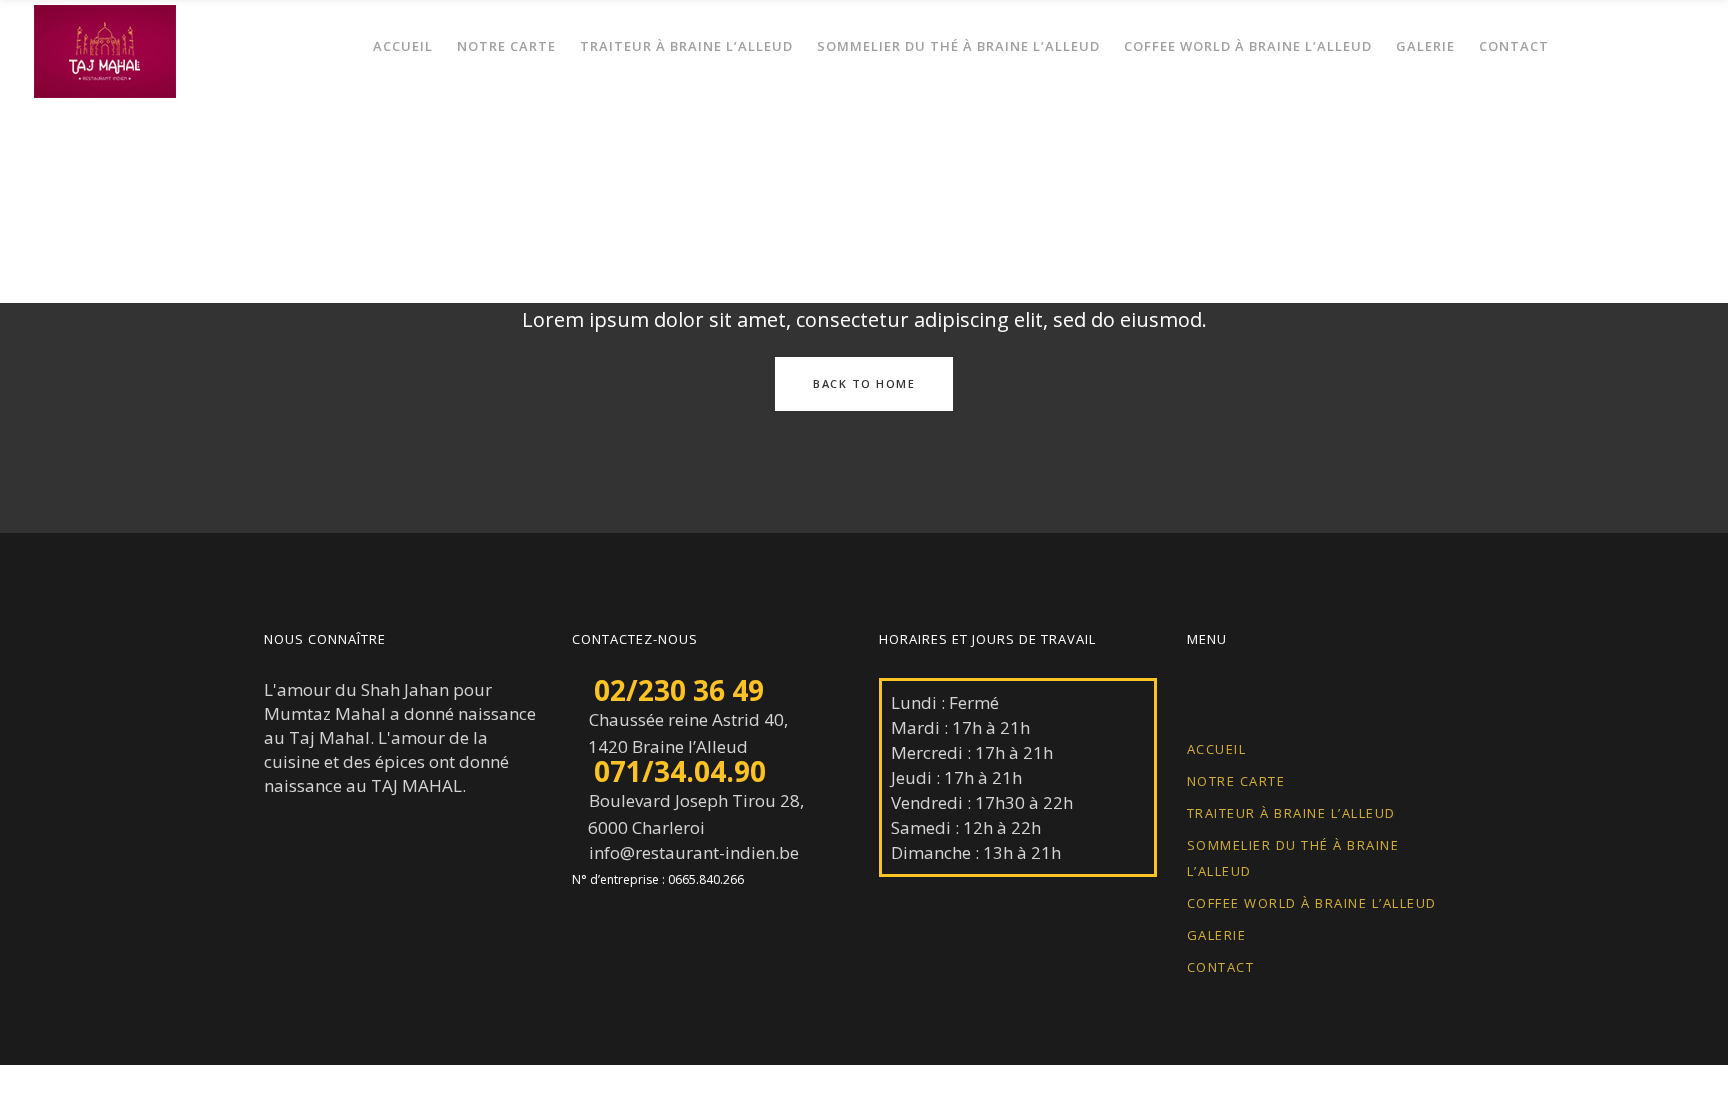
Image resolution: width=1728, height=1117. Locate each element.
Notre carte (1236, 781)
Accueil (1217, 749)
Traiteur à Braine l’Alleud (1291, 813)
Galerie (1217, 935)
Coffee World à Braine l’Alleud (1312, 903)
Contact (1221, 967)
